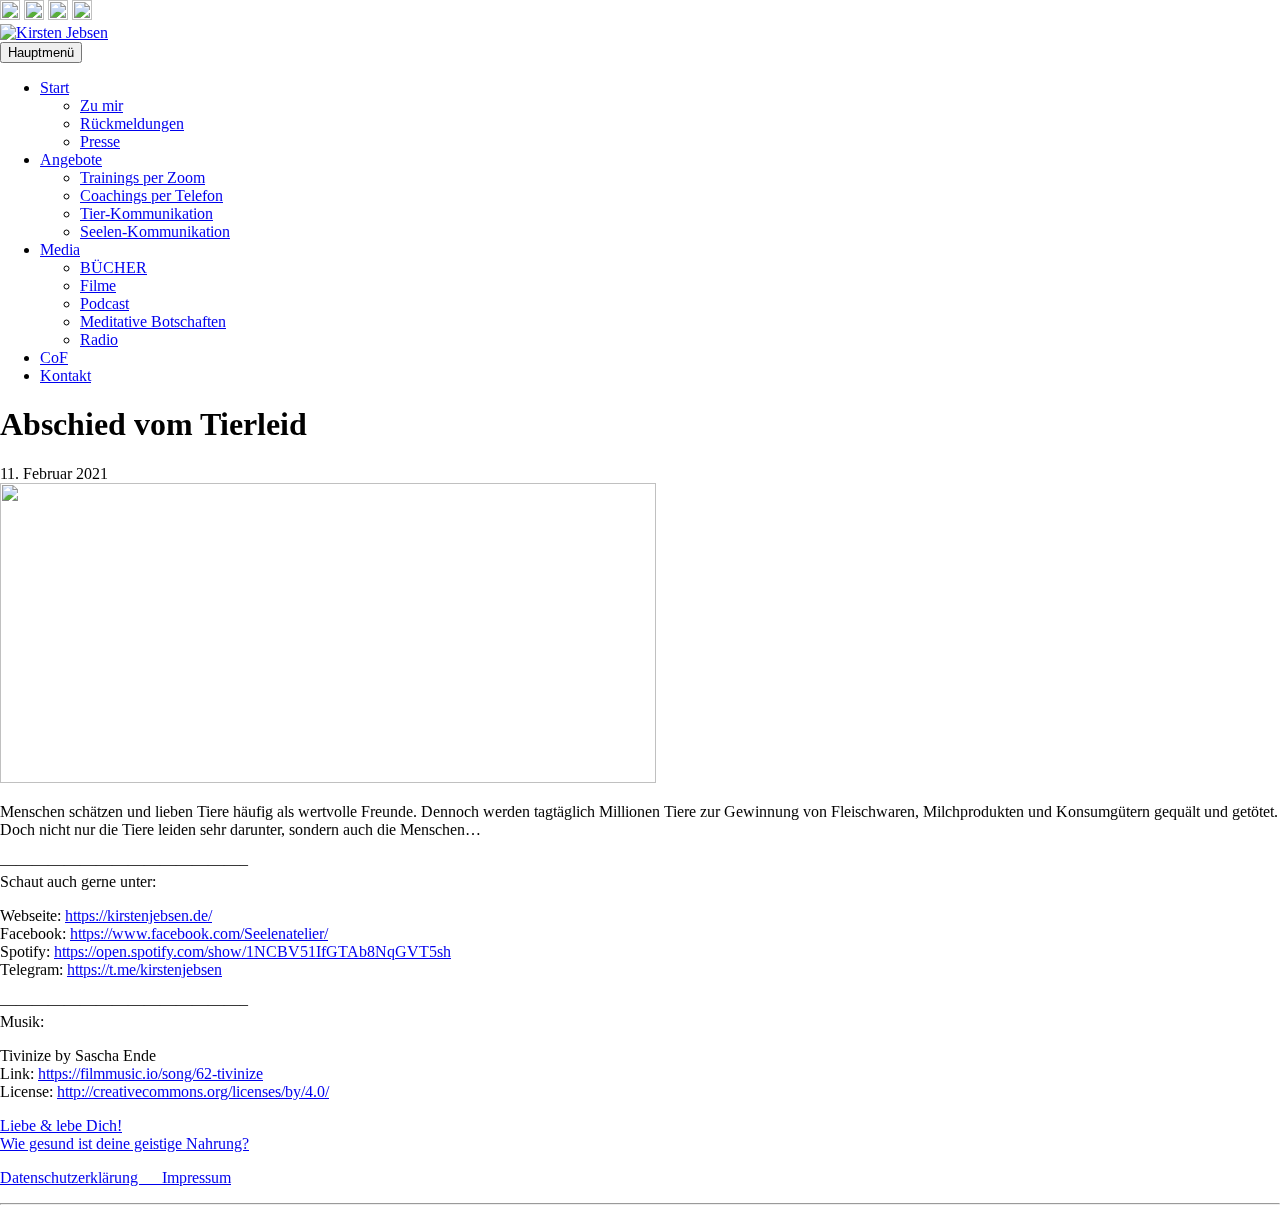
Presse (100, 141)
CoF (54, 357)
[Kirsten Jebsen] (54, 32)
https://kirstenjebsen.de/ (138, 915)
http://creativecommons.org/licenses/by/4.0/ (193, 1091)
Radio (99, 339)
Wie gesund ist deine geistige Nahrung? (124, 1143)
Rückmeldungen (132, 123)
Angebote (71, 159)
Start (54, 87)
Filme (98, 285)
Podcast (104, 303)
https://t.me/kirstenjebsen (144, 969)
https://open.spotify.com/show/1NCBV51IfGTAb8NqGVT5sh (252, 951)
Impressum (196, 1177)
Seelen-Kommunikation (155, 231)
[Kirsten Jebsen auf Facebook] (10, 14)
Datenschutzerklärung (81, 1177)
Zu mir (101, 105)
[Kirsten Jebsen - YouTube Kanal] (58, 14)
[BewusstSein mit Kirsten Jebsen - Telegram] (34, 14)
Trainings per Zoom (142, 177)
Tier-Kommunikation (146, 213)
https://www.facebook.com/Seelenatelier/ (199, 933)
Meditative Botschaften (153, 321)
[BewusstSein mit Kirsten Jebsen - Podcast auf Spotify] (82, 14)
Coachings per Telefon (151, 195)
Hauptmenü (41, 52)
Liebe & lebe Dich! (61, 1125)
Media (60, 249)
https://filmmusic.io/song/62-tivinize (150, 1073)
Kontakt (65, 375)
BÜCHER (113, 267)
